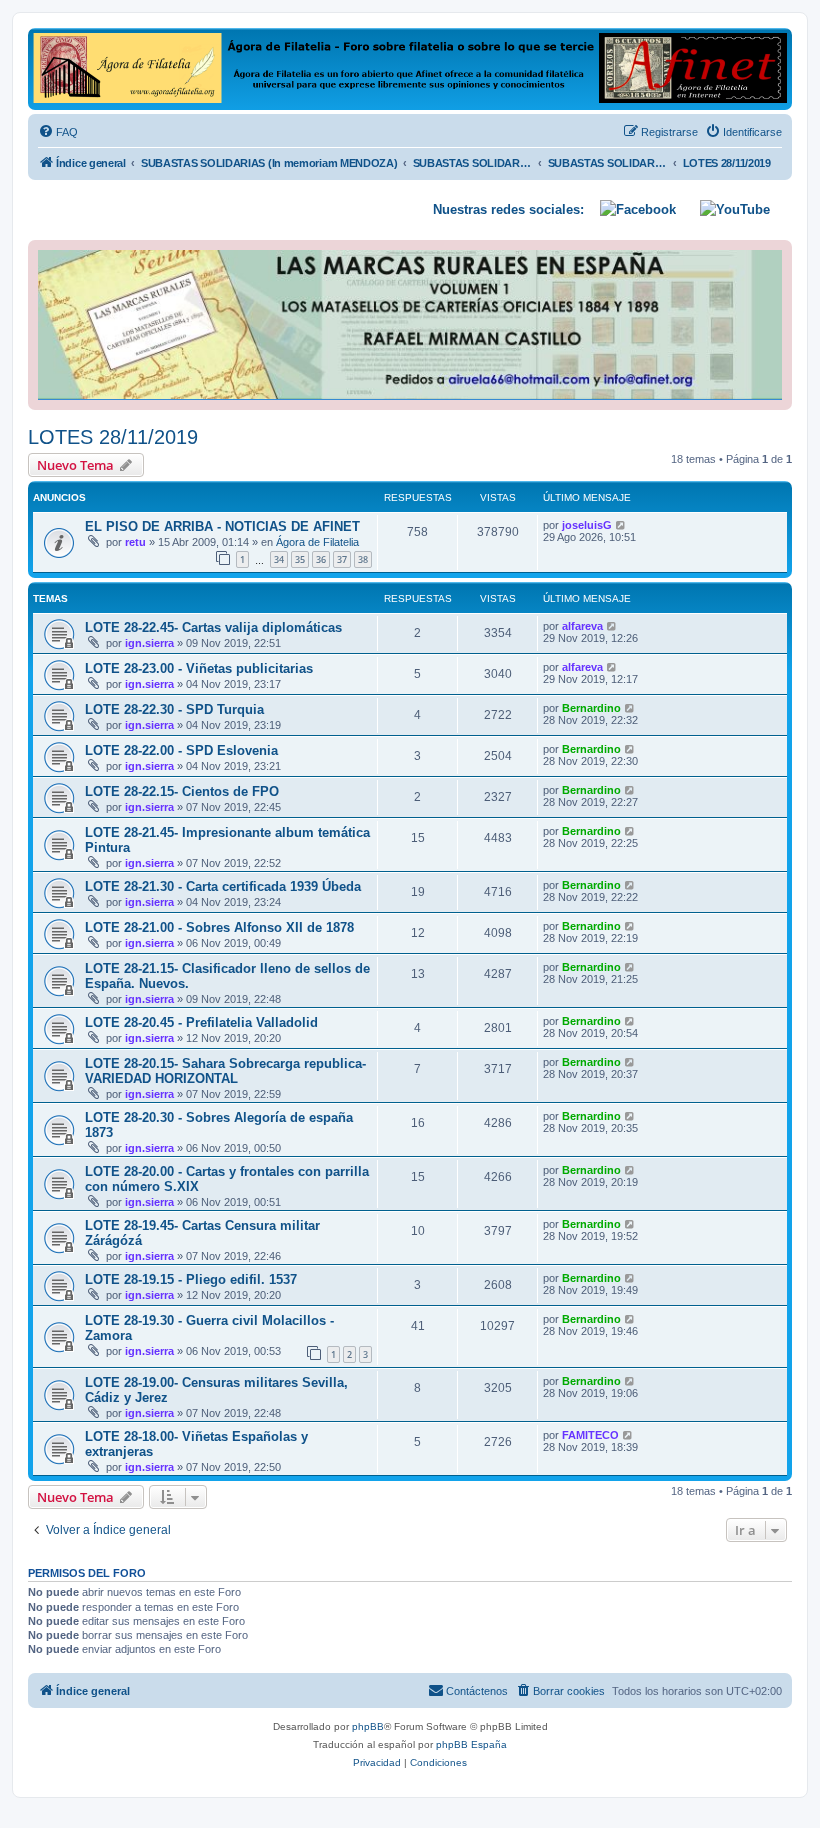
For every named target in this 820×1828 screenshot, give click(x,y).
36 (321, 559)
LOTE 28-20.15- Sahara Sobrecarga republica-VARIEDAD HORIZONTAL (225, 1071)
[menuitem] (58, 132)
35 (300, 559)
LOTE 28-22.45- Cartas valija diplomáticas (213, 627)
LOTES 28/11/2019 (113, 437)
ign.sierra (149, 643)
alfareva (582, 626)
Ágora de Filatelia (317, 542)
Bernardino (591, 708)
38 (363, 559)
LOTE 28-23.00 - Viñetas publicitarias (199, 668)
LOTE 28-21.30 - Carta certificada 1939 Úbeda (223, 886)
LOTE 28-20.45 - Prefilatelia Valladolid (201, 1022)
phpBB (368, 1726)
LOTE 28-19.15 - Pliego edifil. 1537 (191, 1279)
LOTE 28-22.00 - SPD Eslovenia (181, 750)
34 (279, 559)
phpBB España (471, 1744)
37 (342, 559)
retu (135, 542)
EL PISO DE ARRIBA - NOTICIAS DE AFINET (222, 526)
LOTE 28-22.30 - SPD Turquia (174, 709)
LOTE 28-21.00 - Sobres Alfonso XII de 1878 (219, 927)
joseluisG (587, 525)
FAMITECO (590, 1435)
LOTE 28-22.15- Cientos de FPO (182, 791)
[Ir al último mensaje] (621, 525)
